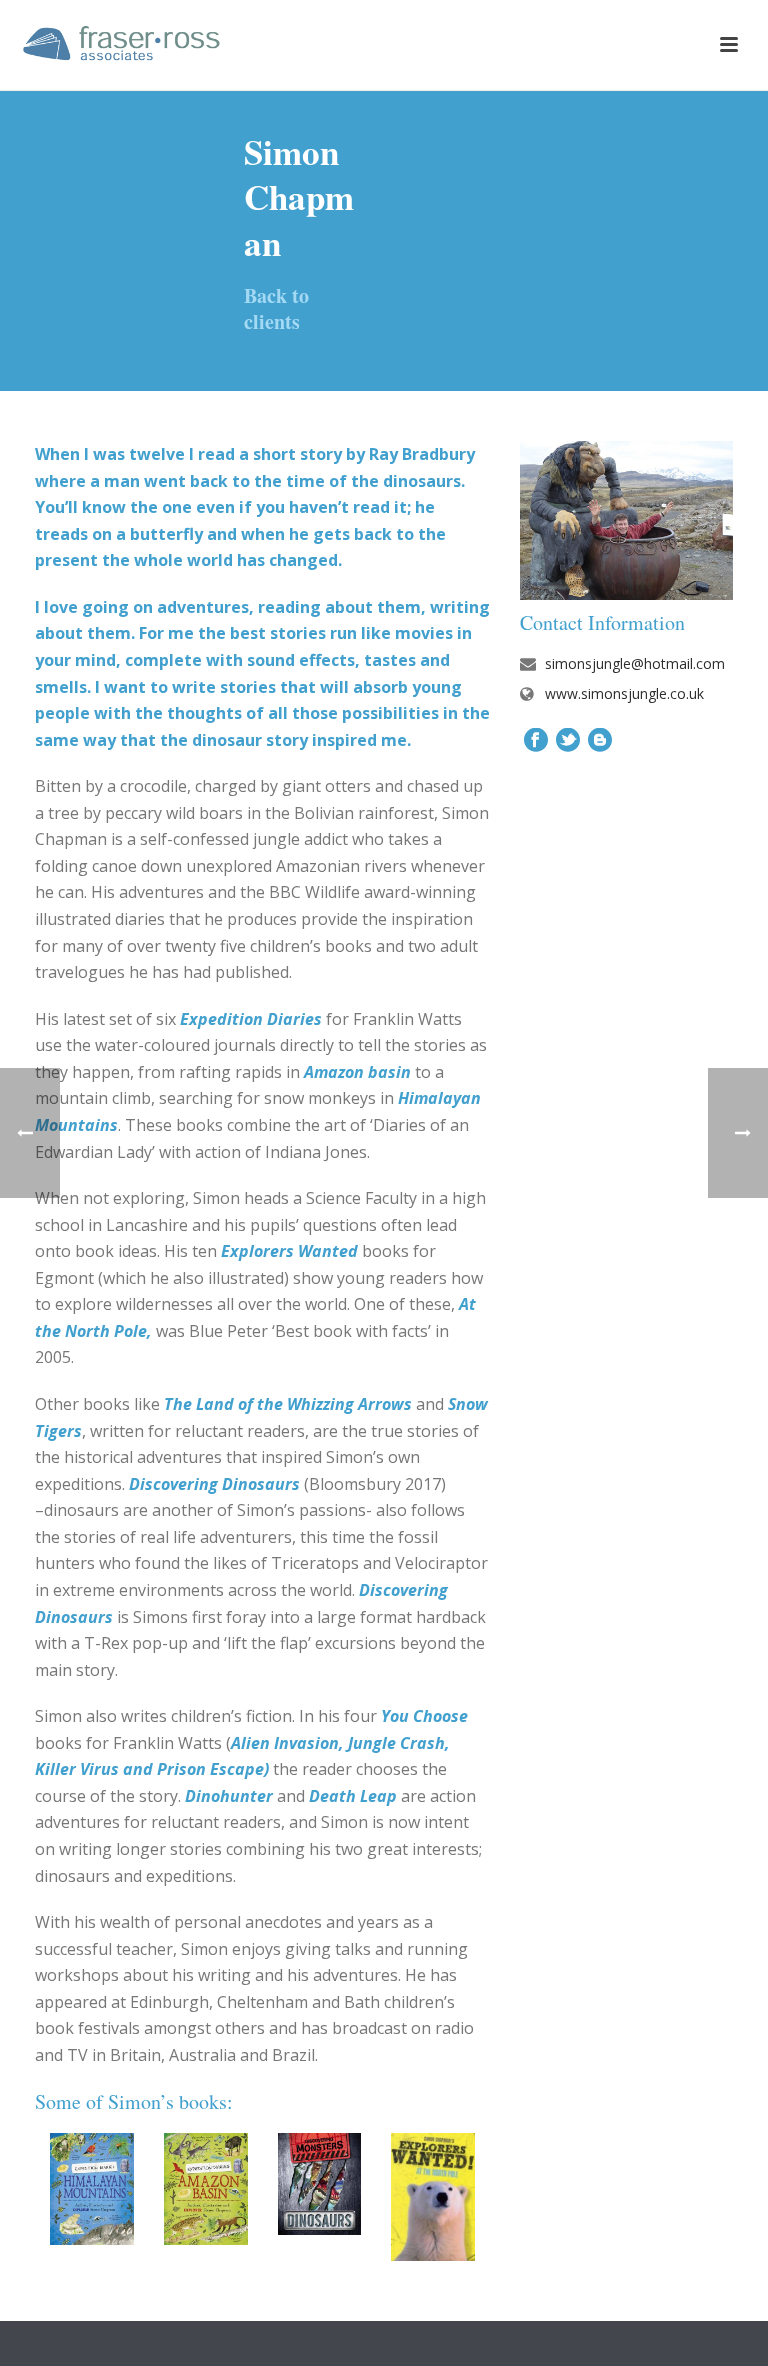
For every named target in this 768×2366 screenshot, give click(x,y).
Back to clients (276, 308)
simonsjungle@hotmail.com (635, 664)
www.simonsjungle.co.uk (624, 694)
